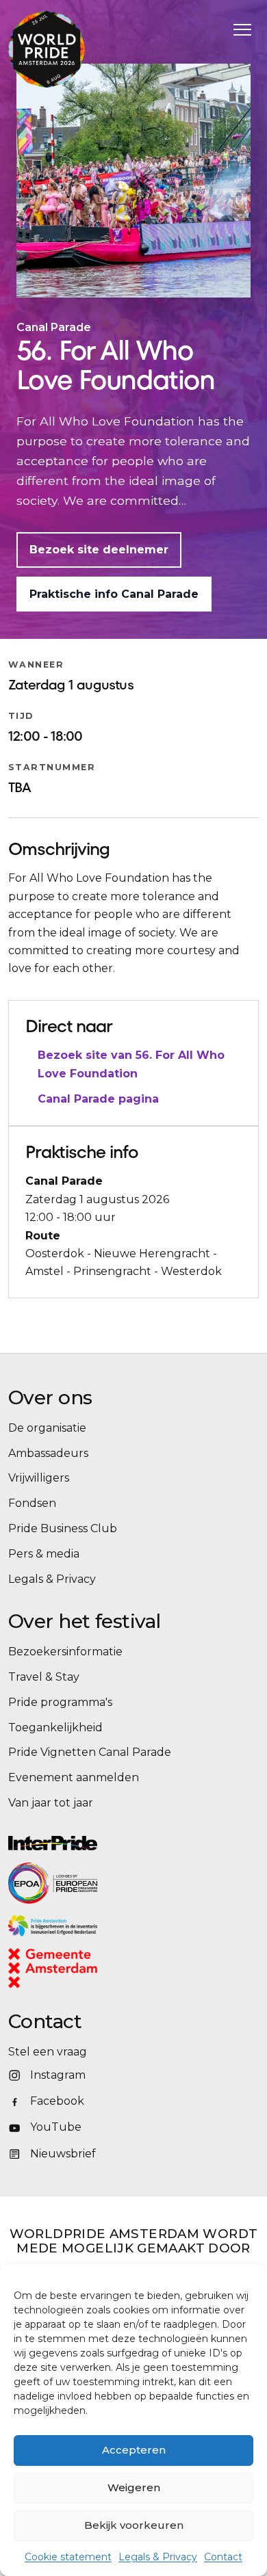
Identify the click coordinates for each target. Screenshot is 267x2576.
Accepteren (134, 2450)
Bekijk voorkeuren (134, 2525)
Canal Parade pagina (98, 1099)
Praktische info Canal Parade (114, 594)
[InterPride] (133, 1843)
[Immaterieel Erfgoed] (133, 1926)
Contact (223, 2557)
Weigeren (134, 2487)
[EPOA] (90, 1883)
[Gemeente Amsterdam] (71, 1968)
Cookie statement (68, 2557)
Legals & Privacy (158, 2557)
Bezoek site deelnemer (99, 550)
